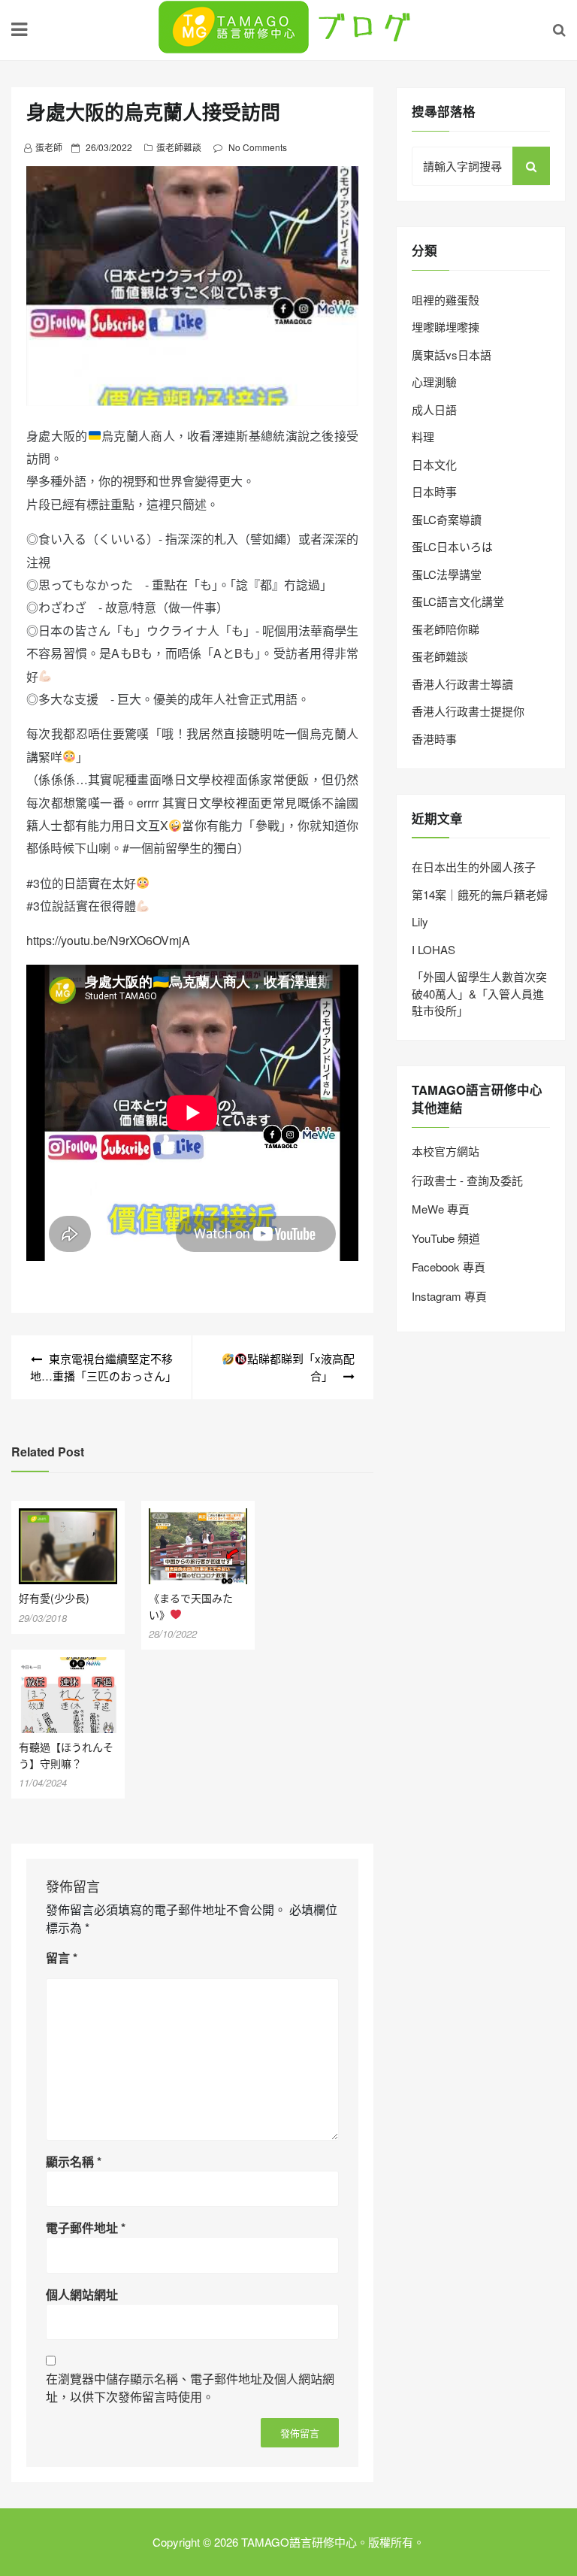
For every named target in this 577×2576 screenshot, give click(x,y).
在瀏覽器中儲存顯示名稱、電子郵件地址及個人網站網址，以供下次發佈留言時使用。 (190, 2388)
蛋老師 (49, 147)
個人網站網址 (82, 2294)
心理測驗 (434, 382)
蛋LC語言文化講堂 (458, 601)
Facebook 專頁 (449, 1267)
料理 (423, 436)
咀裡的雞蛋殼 (446, 300)
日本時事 (434, 491)
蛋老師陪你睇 (446, 629)
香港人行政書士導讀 (462, 684)
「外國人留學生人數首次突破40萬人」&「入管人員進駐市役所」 (479, 993)
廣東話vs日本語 (452, 355)
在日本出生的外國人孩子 (474, 867)
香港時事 (434, 739)
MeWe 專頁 (441, 1209)
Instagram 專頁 (449, 1296)
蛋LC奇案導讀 (447, 519)
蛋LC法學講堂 (447, 574)
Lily (420, 921)
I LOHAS (434, 949)
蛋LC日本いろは (452, 546)
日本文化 (434, 464)
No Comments (258, 147)
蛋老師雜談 (179, 147)
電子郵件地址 (86, 2227)
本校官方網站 (446, 1151)
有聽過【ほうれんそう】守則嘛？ (66, 1755)
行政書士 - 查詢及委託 (467, 1180)
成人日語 (434, 409)
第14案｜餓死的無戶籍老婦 (480, 894)
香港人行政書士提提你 (468, 711)
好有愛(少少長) (59, 1598)
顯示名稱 (74, 2161)
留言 (62, 1958)
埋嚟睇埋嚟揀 (446, 327)
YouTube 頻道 (446, 1238)
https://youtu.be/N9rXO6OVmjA (108, 940)
